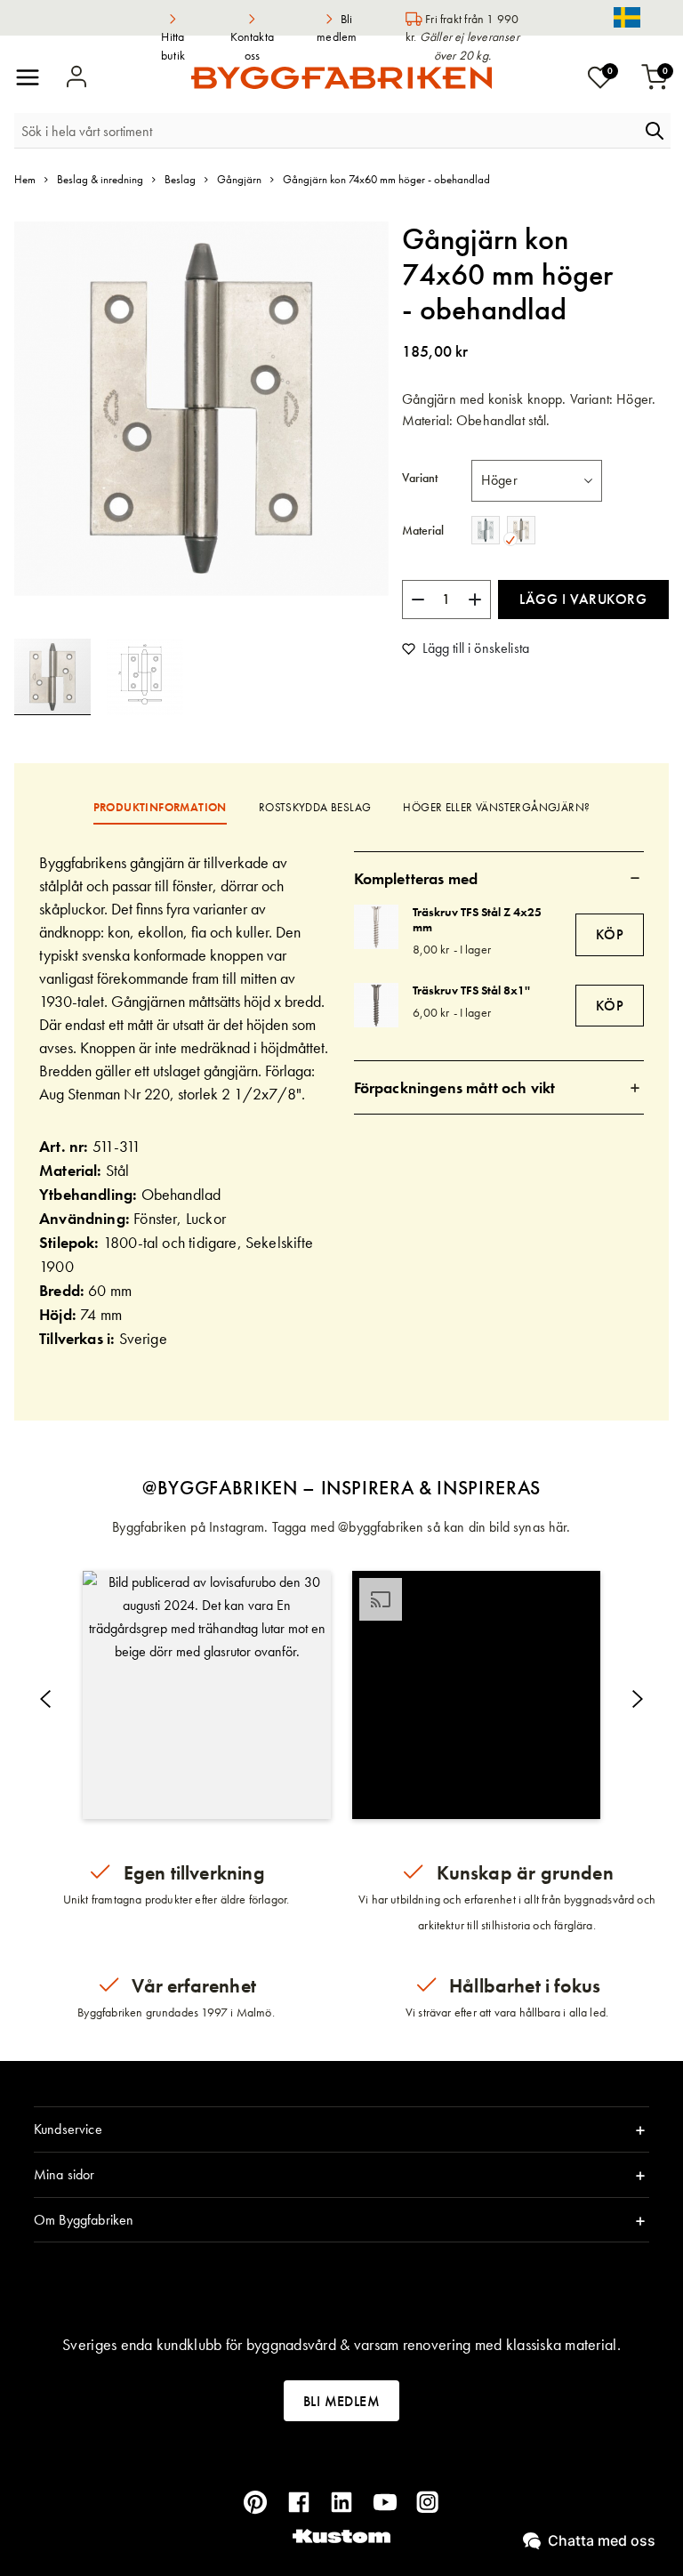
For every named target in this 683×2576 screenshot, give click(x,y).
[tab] (499, 878)
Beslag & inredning (100, 179)
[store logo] (341, 78)
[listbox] (537, 480)
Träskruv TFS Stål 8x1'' (471, 990)
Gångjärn (239, 179)
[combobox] (326, 131)
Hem (25, 179)
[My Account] (76, 77)
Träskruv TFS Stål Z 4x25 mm (477, 919)
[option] (486, 530)
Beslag (180, 179)
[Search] (655, 131)
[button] (145, 677)
